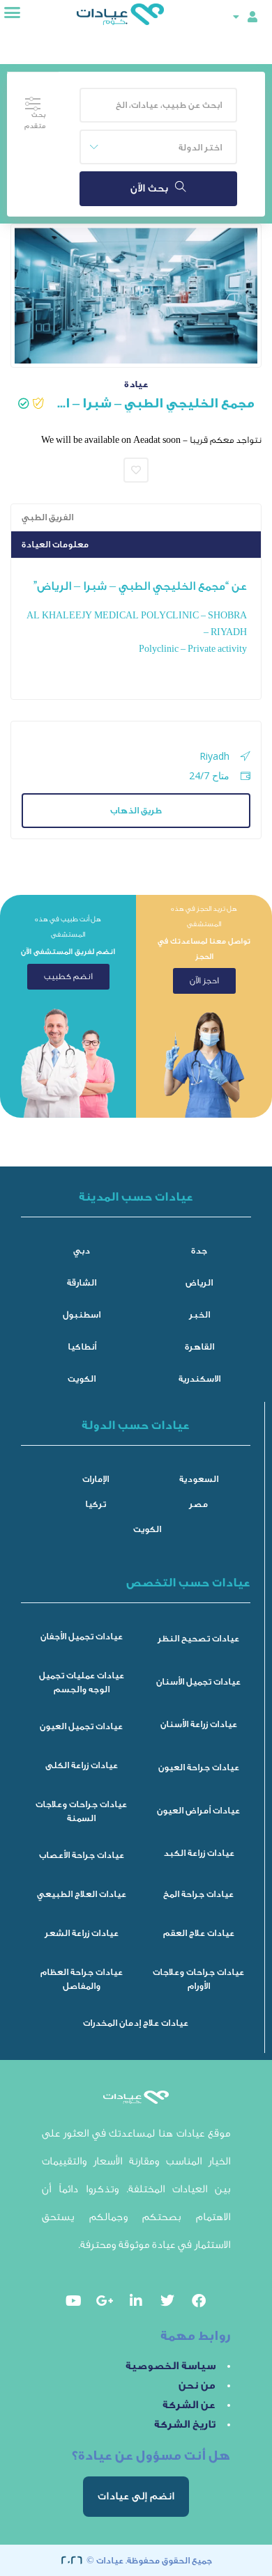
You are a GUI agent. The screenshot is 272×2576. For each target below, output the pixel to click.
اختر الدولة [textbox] (200, 147)
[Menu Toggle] (12, 12)
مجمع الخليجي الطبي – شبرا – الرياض (154, 403)
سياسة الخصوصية (171, 2366)
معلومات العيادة (55, 544)
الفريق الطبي (47, 517)
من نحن (197, 2386)
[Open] (236, 16)
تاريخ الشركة (185, 2425)
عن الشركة (189, 2405)
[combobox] (158, 147)
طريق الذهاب (136, 810)
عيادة (136, 384)
